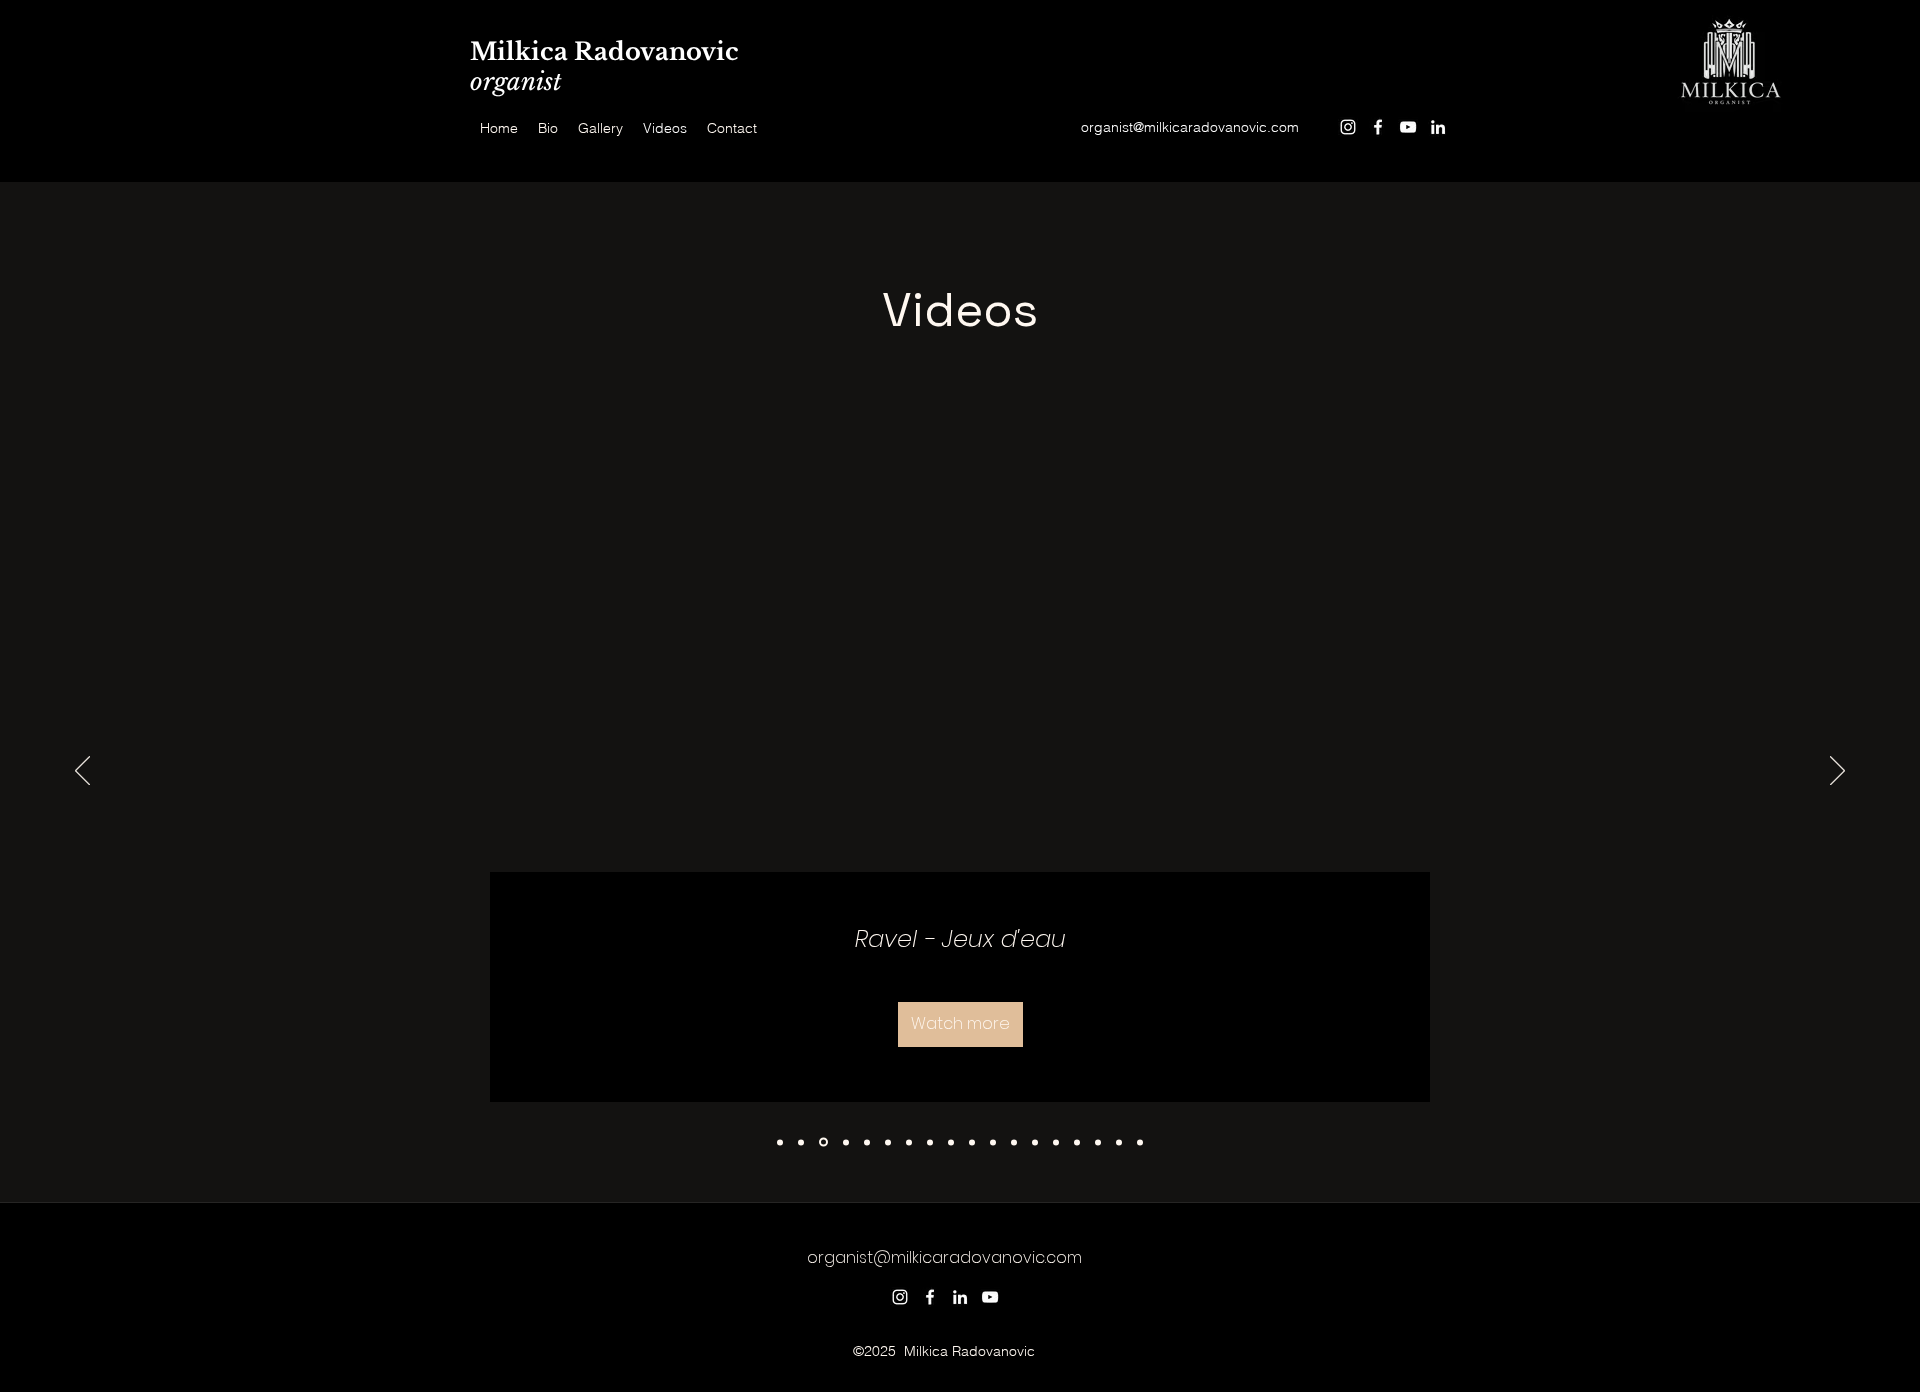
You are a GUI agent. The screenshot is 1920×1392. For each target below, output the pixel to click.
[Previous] (82, 772)
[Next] (1837, 772)
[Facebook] (1378, 127)
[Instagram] (1348, 127)
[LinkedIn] (1438, 127)
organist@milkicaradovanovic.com (1190, 127)
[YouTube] (1408, 127)
